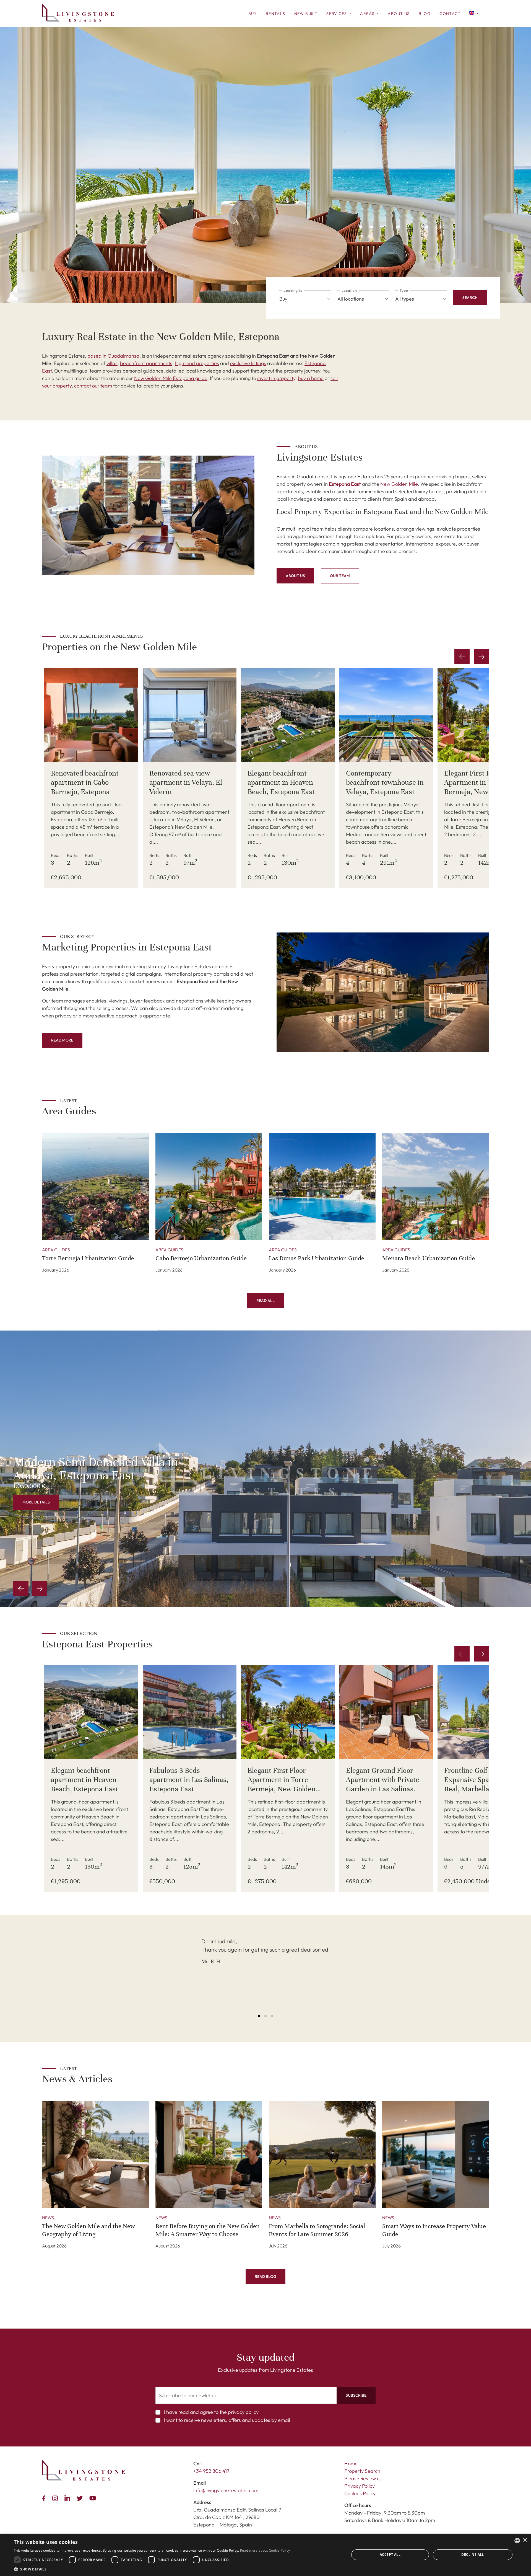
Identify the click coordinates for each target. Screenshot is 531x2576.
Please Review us (363, 2478)
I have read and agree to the (211, 2412)
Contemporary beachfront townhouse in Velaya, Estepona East (385, 782)
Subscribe (356, 2395)
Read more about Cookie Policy (265, 2550)
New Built (306, 14)
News (48, 2218)
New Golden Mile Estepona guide (171, 378)
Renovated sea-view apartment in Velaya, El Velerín (186, 782)
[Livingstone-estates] (84, 2470)
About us (399, 14)
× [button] (525, 2540)
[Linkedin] (68, 2498)
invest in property (276, 378)
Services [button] (337, 14)
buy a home (311, 378)
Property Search (362, 2471)
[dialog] (265, 2555)
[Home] (78, 13)
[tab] (259, 2016)
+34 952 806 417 (211, 2471)
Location (349, 290)
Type (404, 290)
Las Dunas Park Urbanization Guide (317, 1258)
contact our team (93, 386)
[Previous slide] (21, 1589)
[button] (474, 13)
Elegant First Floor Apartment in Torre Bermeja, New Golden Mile (478, 787)
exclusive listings (248, 363)
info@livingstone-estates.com (226, 2490)
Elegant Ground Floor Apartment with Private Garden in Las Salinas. (383, 1780)
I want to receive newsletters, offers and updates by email (227, 2420)
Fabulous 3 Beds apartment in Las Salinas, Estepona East (189, 1780)
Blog (425, 14)
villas (112, 363)
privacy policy (243, 2412)
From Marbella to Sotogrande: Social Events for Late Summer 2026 (317, 2230)
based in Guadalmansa (113, 356)
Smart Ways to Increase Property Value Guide (434, 2230)
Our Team (340, 576)
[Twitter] (81, 2498)
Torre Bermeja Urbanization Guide (88, 1258)
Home (351, 2463)
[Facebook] (45, 2498)
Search (470, 298)
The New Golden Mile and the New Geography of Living (88, 2230)
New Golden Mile (399, 484)
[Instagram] (56, 2498)
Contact (450, 14)
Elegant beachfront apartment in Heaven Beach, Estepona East (281, 782)
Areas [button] (368, 14)
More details (36, 1502)
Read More (62, 1040)
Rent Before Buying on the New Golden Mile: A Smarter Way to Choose (208, 2230)
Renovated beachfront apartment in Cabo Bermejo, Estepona (85, 782)
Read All (265, 1301)
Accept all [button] (390, 2555)
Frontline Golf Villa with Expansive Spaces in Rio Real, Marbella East (481, 1780)
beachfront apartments (146, 363)
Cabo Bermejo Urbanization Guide (201, 1258)
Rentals (276, 14)
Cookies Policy (360, 2493)
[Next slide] (481, 657)
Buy (253, 14)
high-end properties (197, 363)
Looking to (293, 290)
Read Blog (265, 2277)
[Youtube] (94, 2498)
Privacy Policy (360, 2486)
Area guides (56, 1250)
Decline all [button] (473, 2555)
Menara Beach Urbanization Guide (429, 1258)
